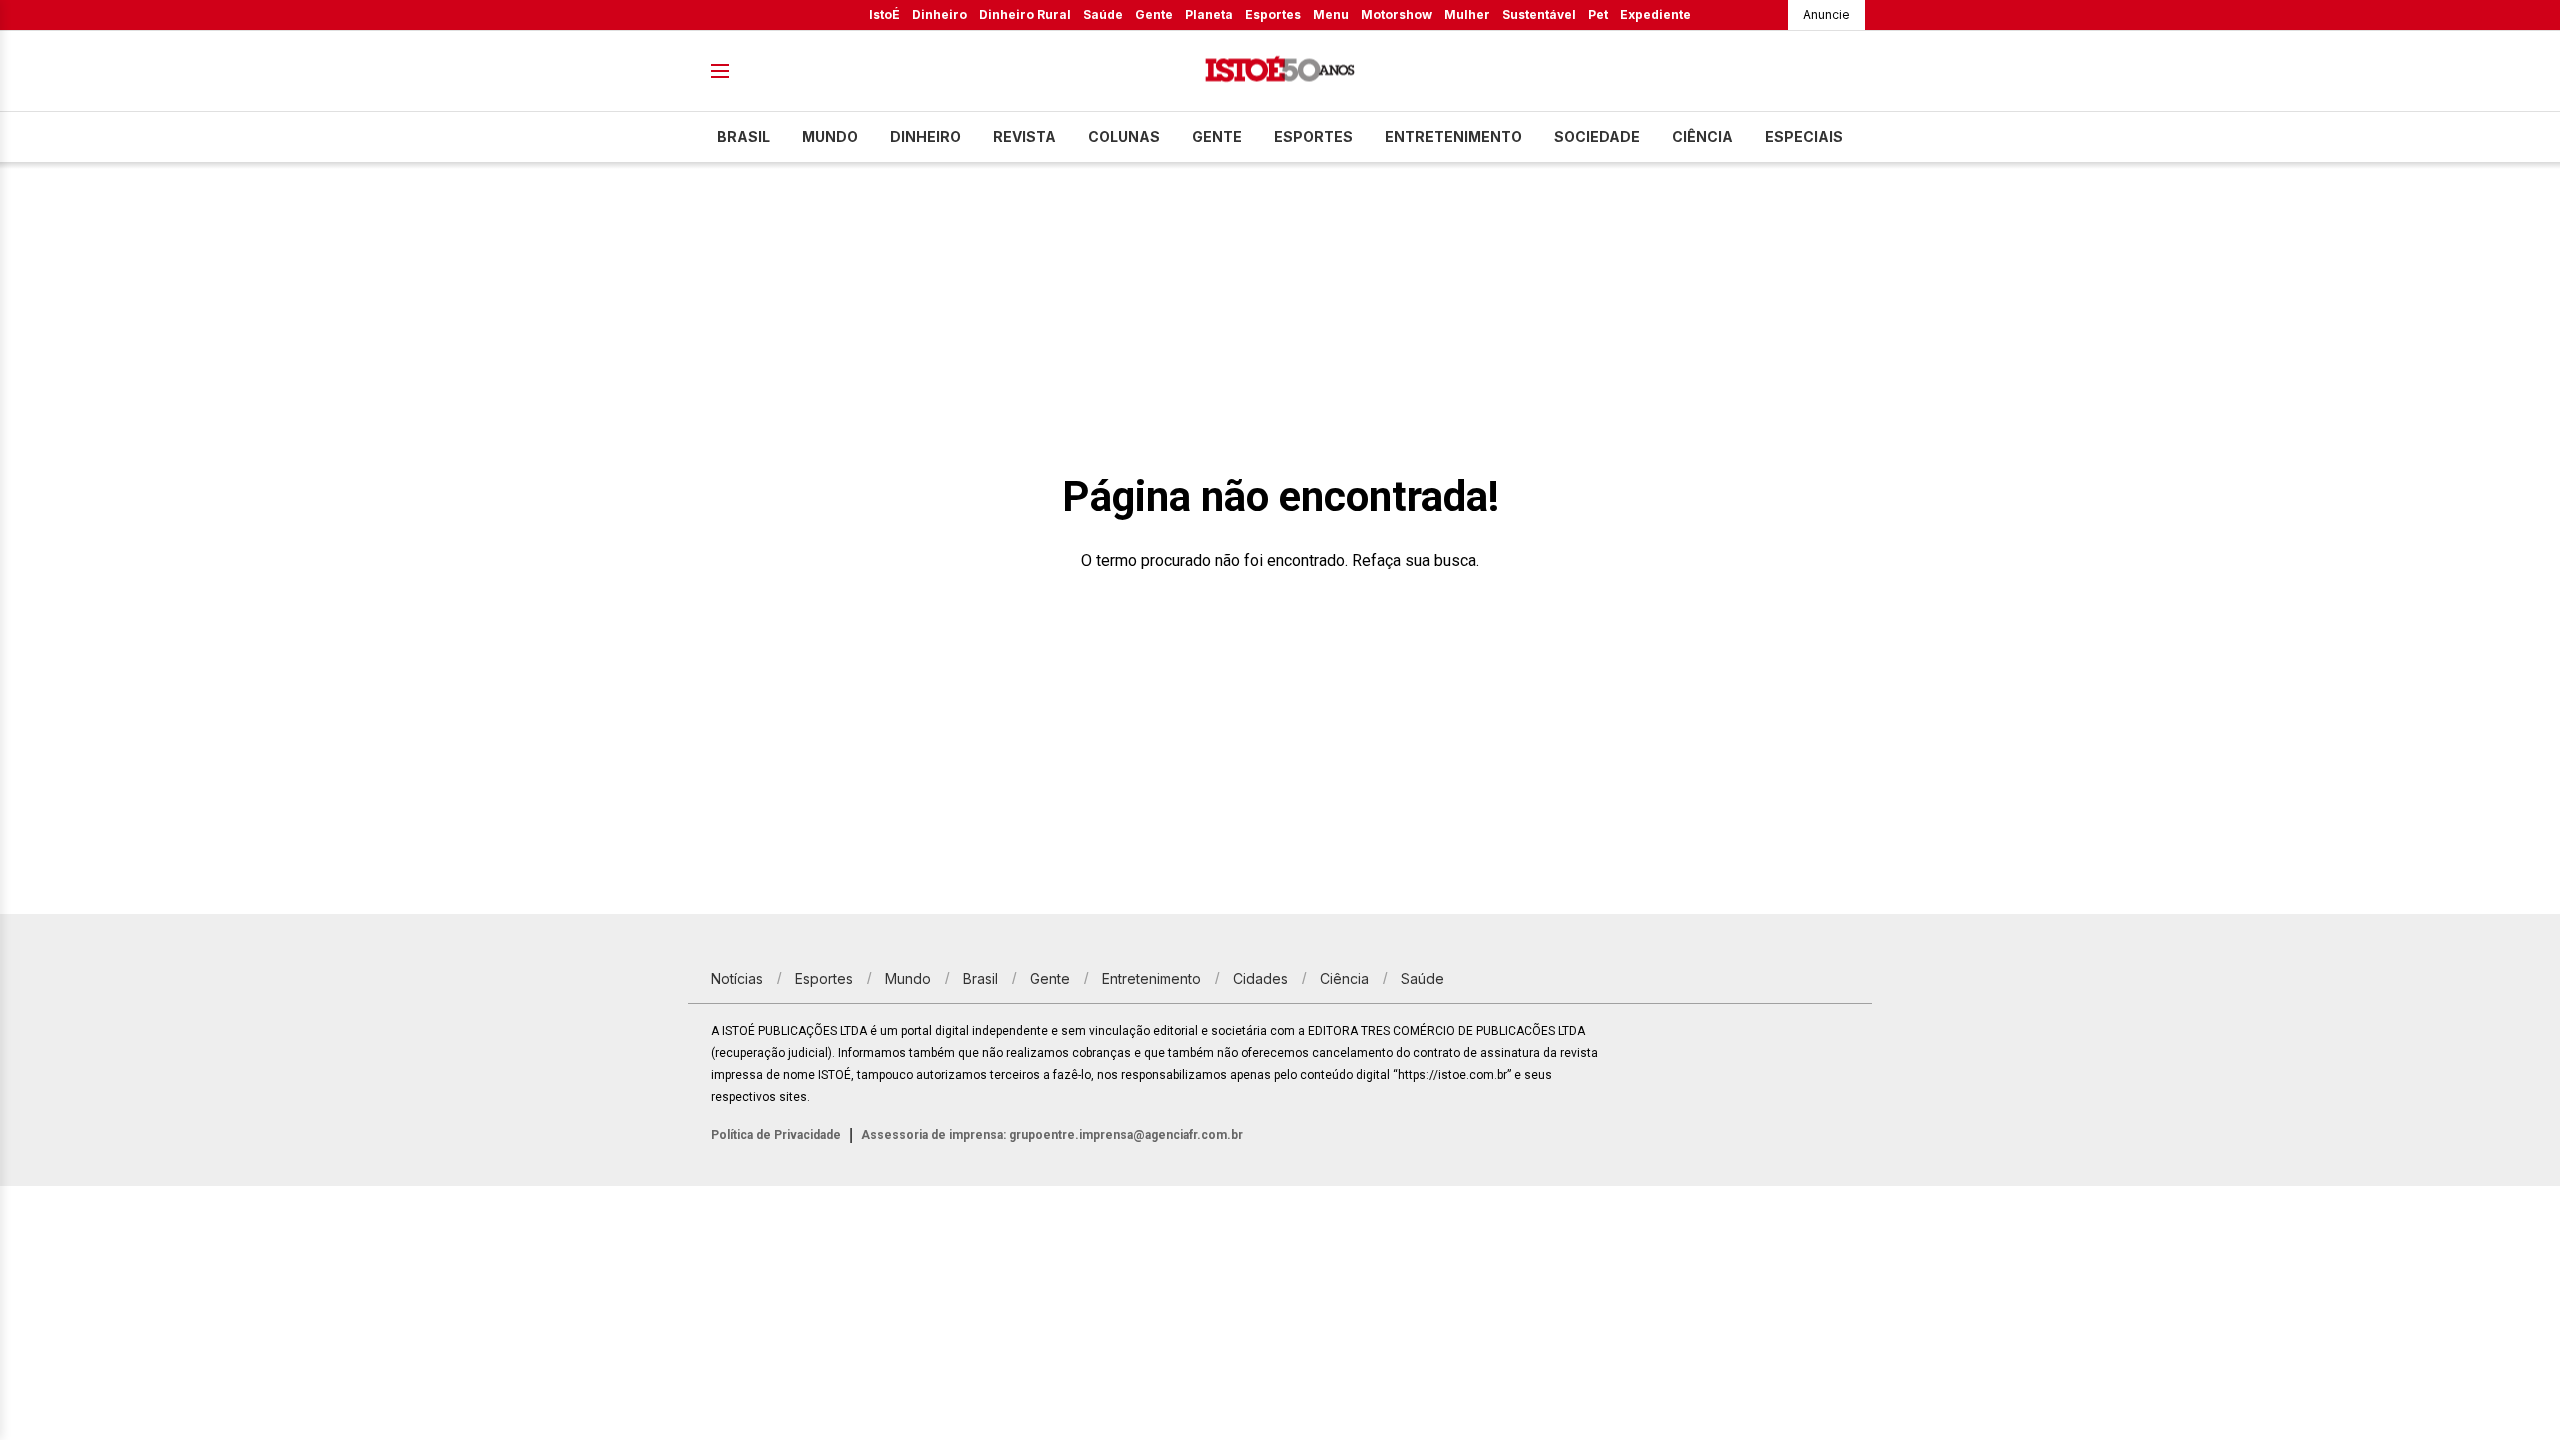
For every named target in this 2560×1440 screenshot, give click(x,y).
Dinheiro (939, 14)
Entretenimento (1453, 136)
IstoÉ (884, 14)
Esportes (1273, 14)
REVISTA (1024, 136)
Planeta (1209, 14)
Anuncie (1826, 14)
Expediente (1655, 14)
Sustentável (1539, 14)
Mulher (1467, 14)
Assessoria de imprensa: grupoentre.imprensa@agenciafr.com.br (1052, 1135)
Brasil (743, 136)
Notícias (737, 978)
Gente (1154, 14)
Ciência (1702, 136)
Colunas (1124, 136)
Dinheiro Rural (1025, 14)
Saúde (1103, 14)
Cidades (1260, 978)
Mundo (830, 136)
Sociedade (1597, 136)
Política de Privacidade (776, 1135)
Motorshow (1396, 14)
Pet (1598, 14)
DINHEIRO (925, 136)
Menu (1331, 14)
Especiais (1804, 136)
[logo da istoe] (1280, 71)
